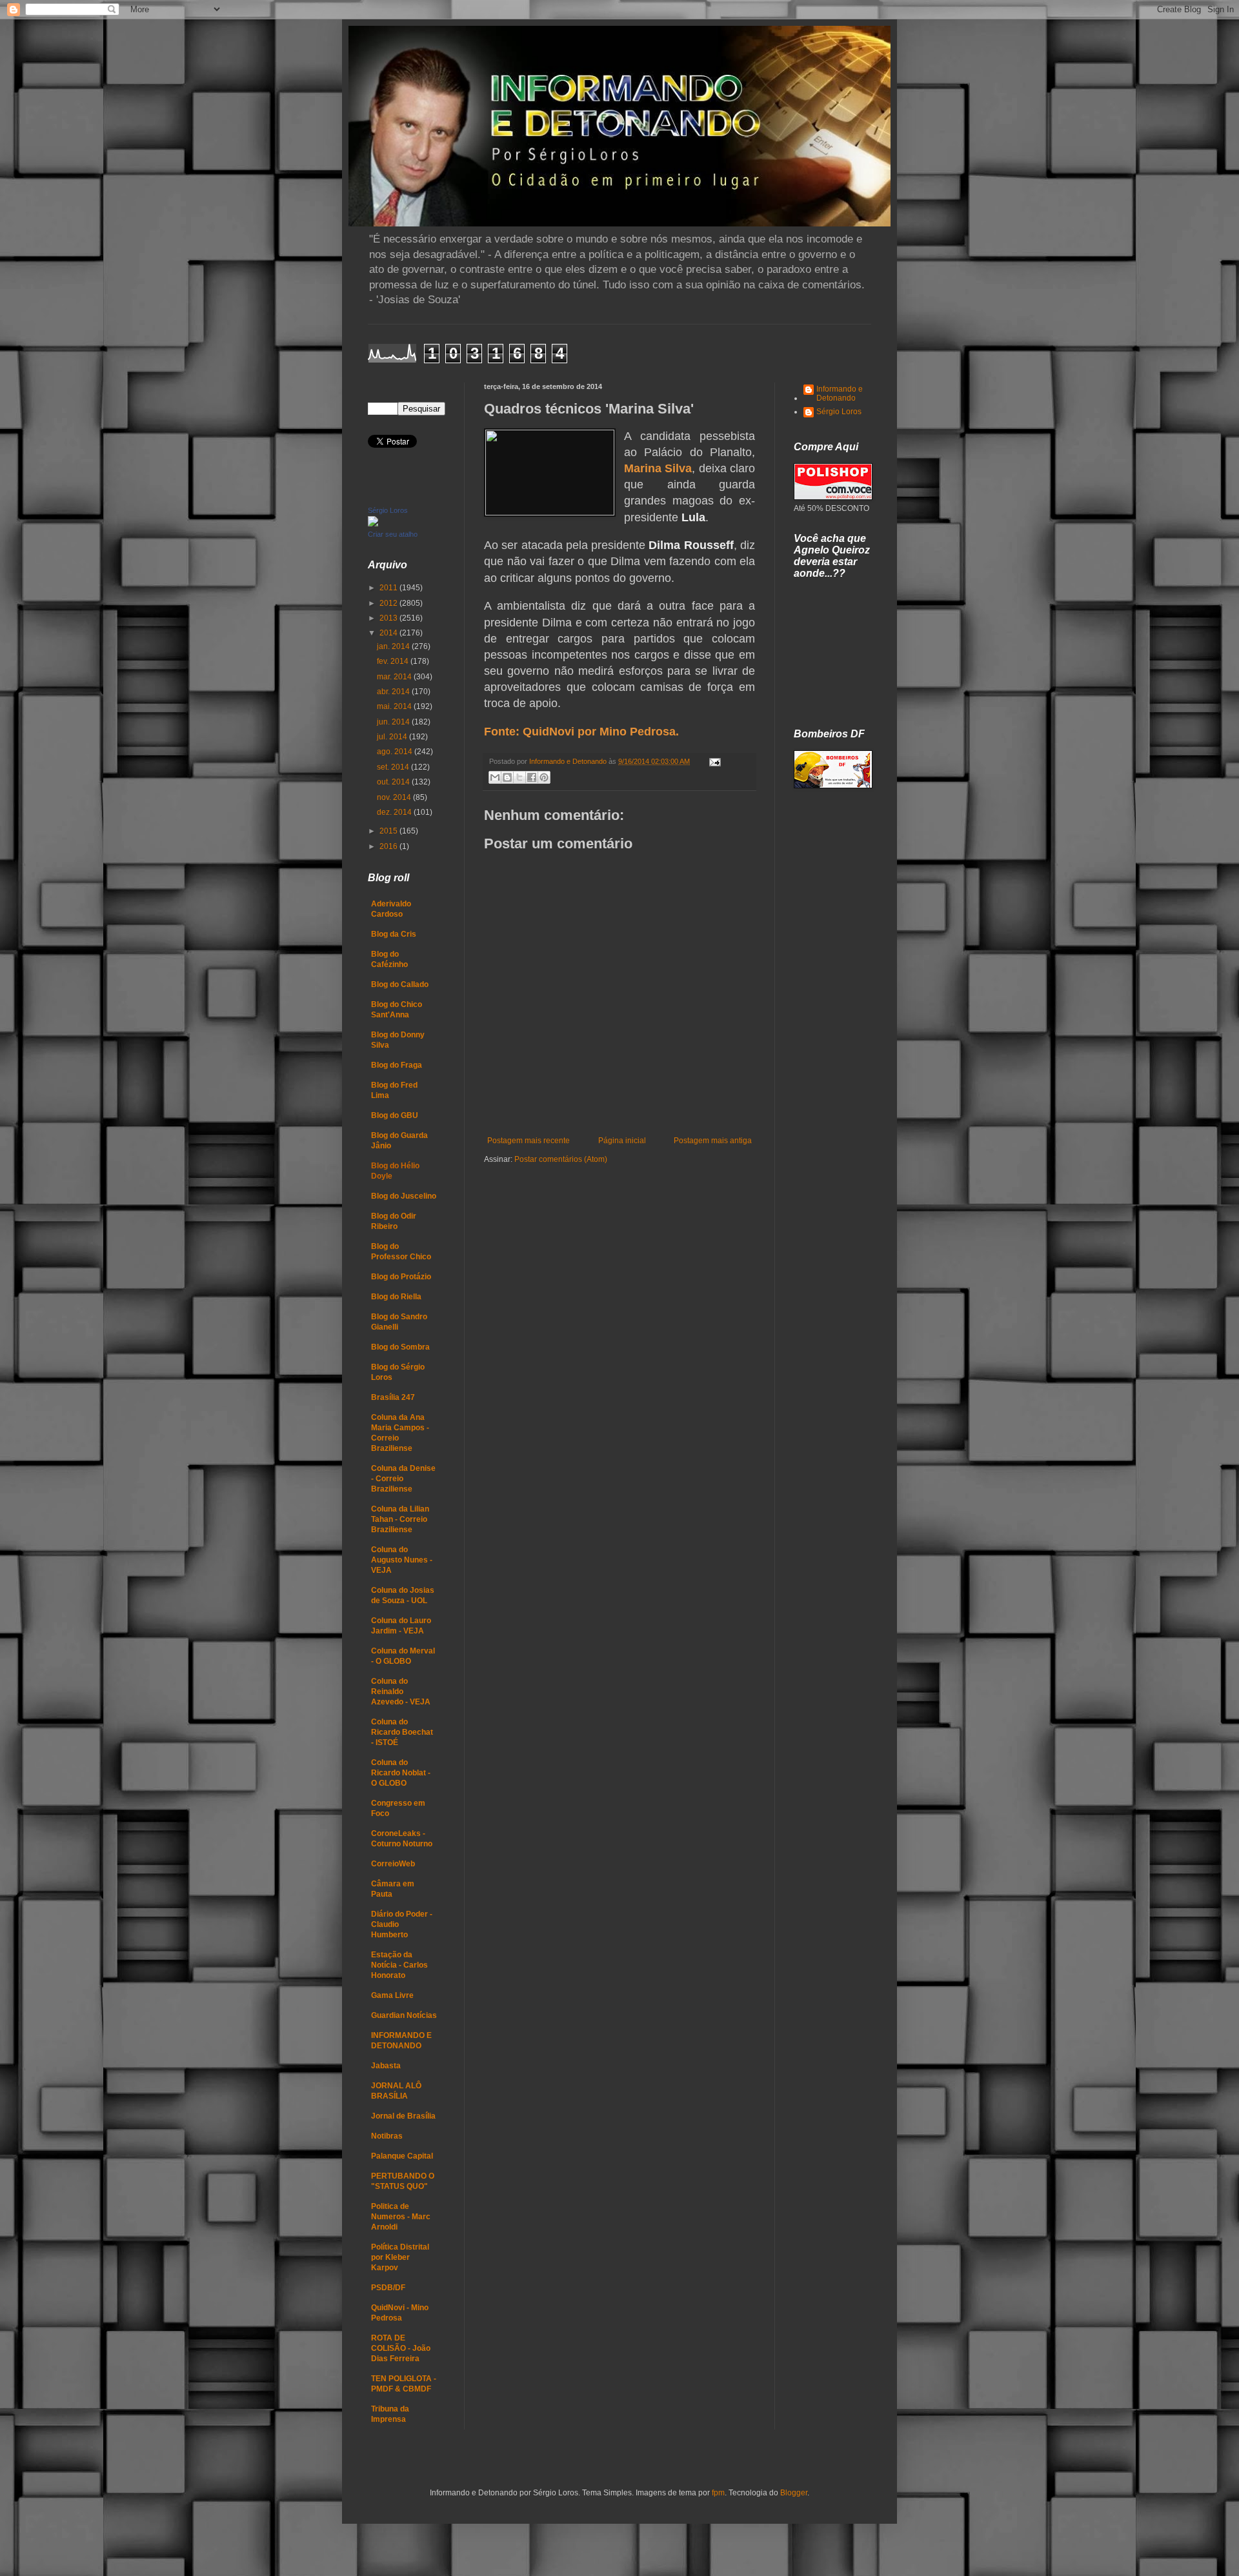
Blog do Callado (400, 984)
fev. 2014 (394, 661)
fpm (718, 2493)
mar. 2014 (395, 677)
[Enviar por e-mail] (495, 777)
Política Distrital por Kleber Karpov (400, 2257)
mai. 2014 (395, 706)
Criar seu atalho (393, 534)
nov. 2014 (395, 797)
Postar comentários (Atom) (561, 1159)
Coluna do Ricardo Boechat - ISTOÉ (402, 1732)
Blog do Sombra (400, 1347)
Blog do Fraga (397, 1065)
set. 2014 (394, 767)
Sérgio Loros (388, 510)
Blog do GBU (395, 1115)
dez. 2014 (395, 812)
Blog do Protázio (401, 1277)
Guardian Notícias (404, 2015)
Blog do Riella (396, 1297)
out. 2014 (394, 782)
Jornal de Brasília (403, 2116)
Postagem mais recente (529, 1141)
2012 (389, 603)
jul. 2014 (393, 737)
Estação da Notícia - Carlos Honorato (399, 1965)
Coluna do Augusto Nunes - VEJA (402, 1560)
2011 (389, 588)
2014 (389, 633)
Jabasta (386, 2066)
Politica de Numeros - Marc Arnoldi (401, 2217)
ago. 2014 (396, 752)
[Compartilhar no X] (519, 777)
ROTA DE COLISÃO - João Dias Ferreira (401, 2348)
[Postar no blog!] (507, 777)
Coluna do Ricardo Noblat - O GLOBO (401, 1773)
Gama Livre (392, 1995)
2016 (389, 846)
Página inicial (622, 1141)
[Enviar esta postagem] (713, 761)
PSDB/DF (388, 2288)
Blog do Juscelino (404, 1196)
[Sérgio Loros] (373, 524)
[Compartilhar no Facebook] (532, 777)
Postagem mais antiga (713, 1141)
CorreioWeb (393, 1864)
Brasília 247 (393, 1397)
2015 (389, 831)
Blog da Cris (394, 934)
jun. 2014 (394, 722)
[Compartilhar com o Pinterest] (544, 777)
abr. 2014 (394, 692)
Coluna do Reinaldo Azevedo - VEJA (401, 1692)
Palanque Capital (402, 2156)
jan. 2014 (394, 646)
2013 (389, 618)
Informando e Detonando (840, 394)
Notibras (387, 2136)
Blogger (794, 2493)
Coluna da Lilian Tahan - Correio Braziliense (400, 1519)
